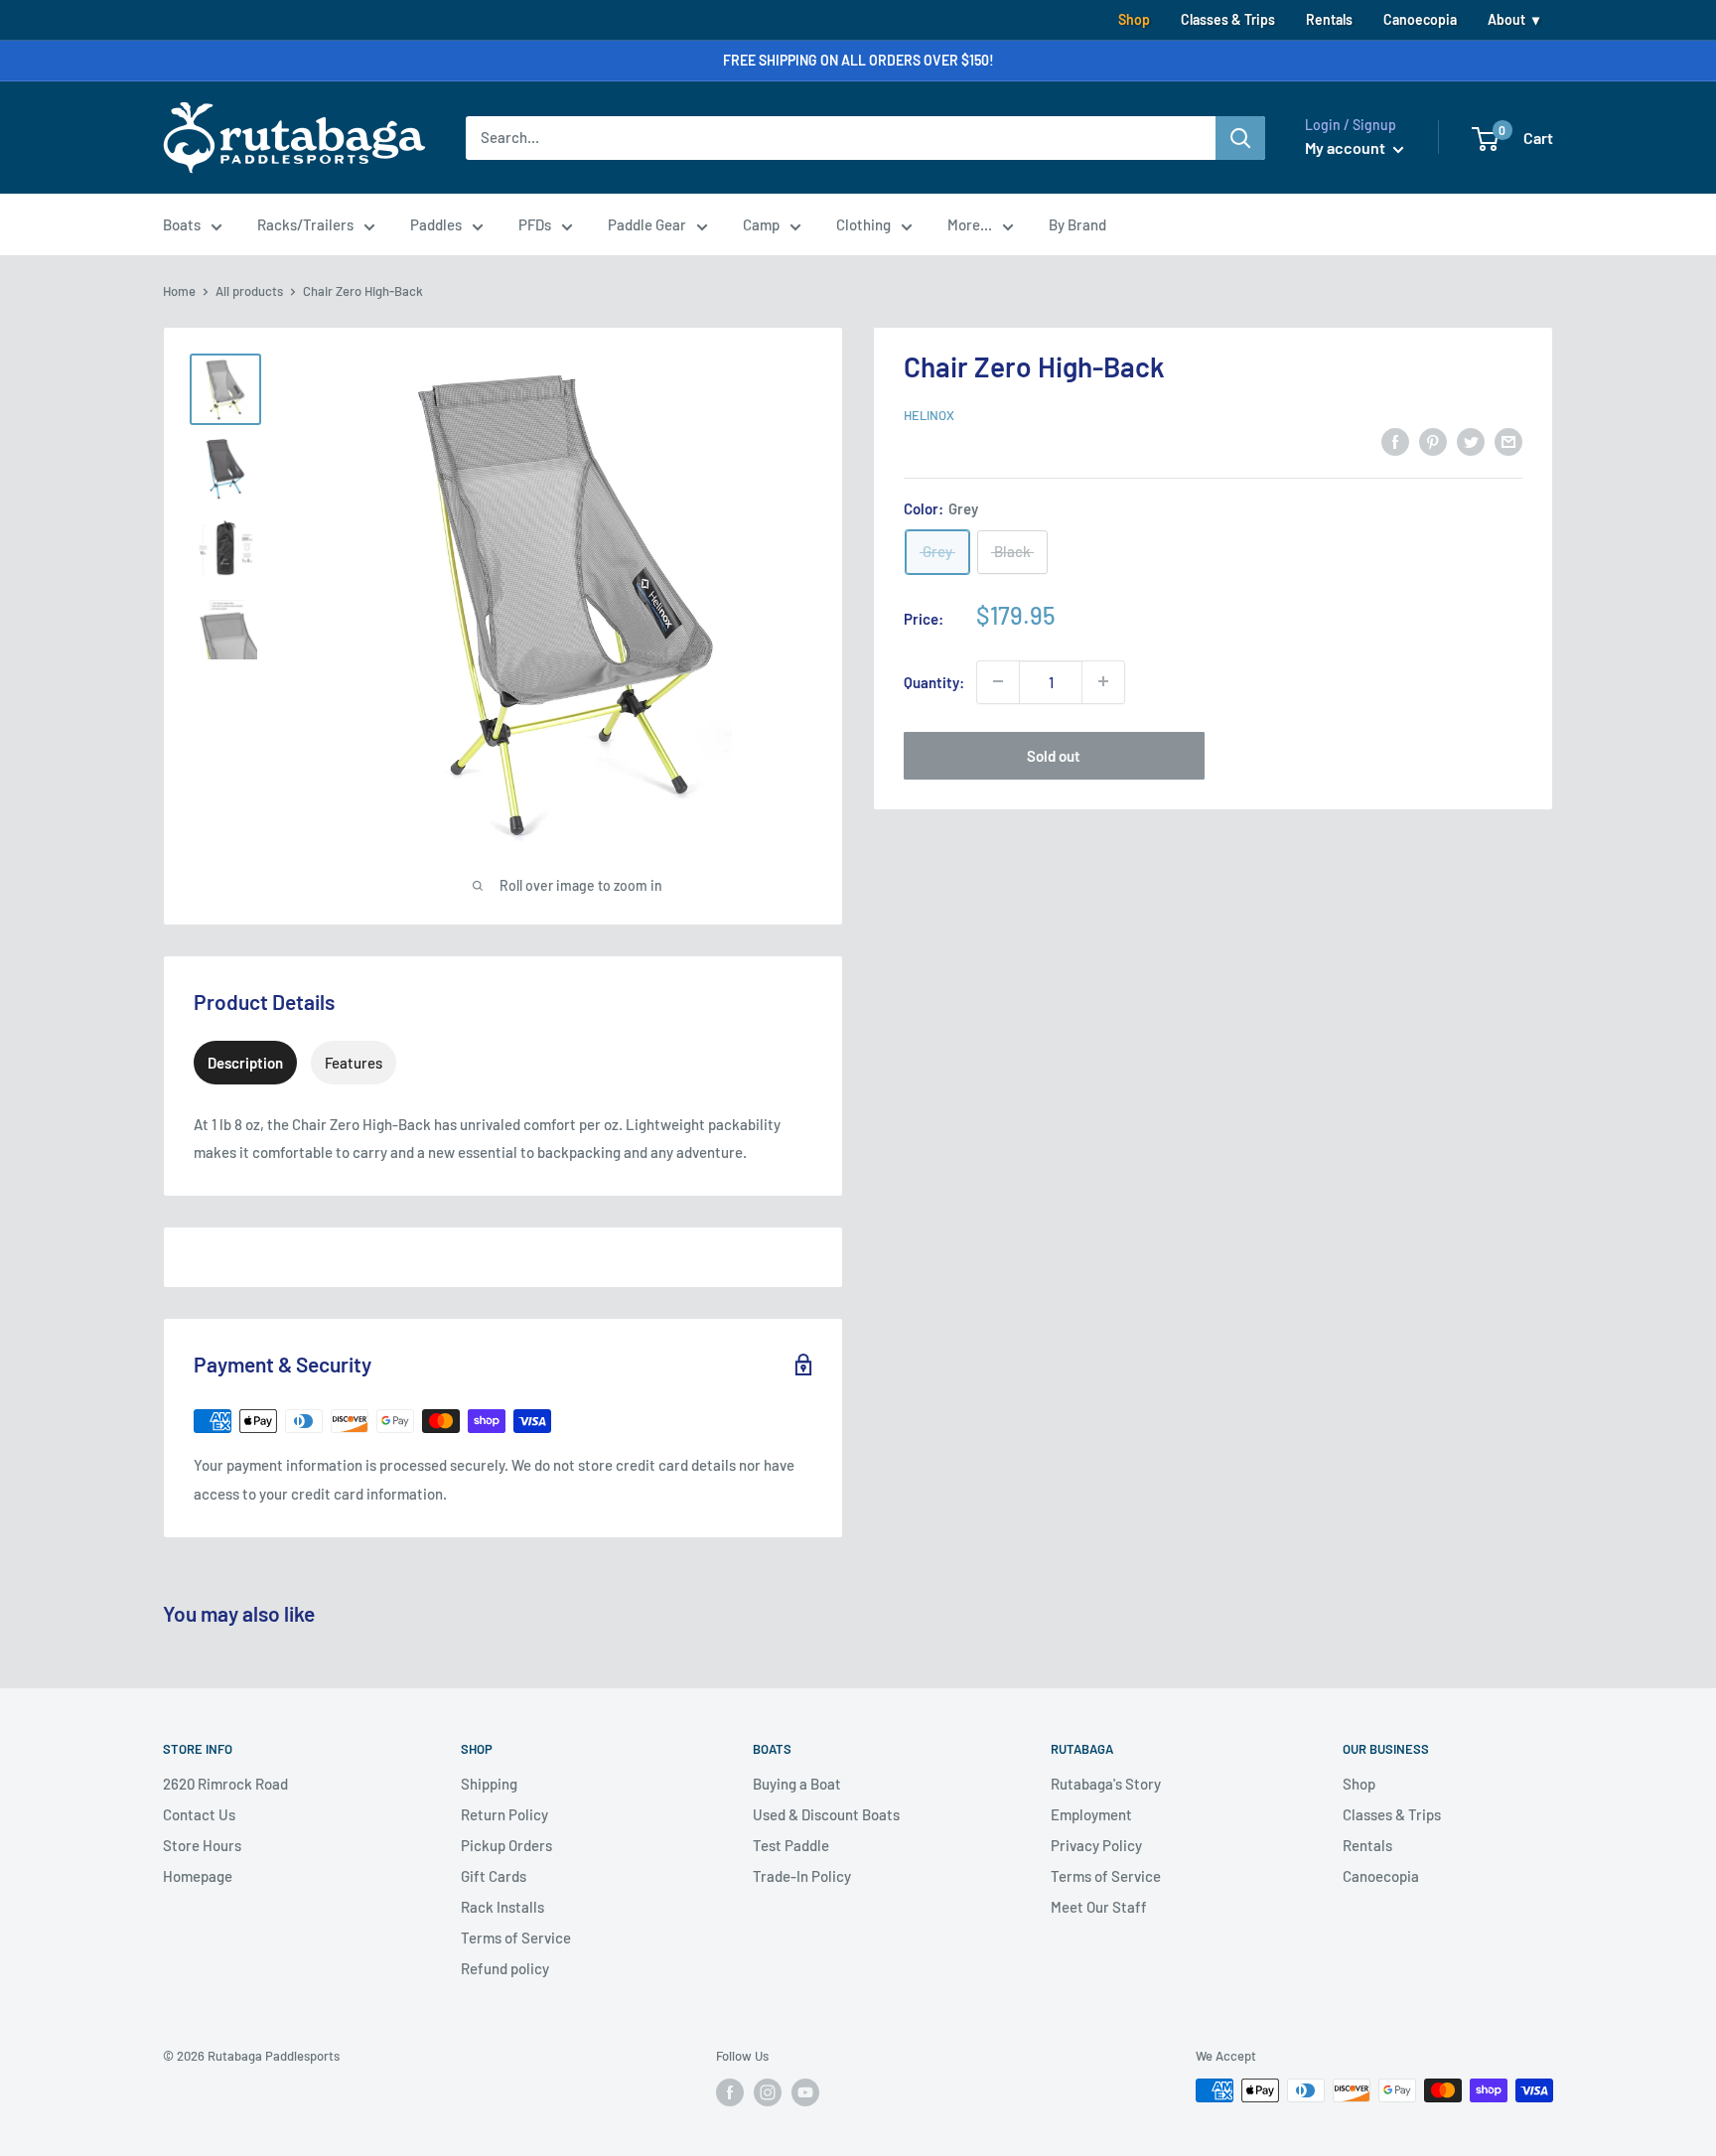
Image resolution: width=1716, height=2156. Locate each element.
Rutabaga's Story (1106, 1784)
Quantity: (934, 681)
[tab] (245, 1063)
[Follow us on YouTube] (805, 2092)
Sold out (1054, 755)
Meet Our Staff (1099, 1907)
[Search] (1240, 138)
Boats (182, 224)
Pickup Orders (506, 1845)
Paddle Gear (647, 224)
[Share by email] (1508, 441)
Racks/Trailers (305, 224)
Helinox (929, 415)
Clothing (863, 224)
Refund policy (505, 1968)
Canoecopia (1420, 19)
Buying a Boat (797, 1784)
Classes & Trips (1228, 19)
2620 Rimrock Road (225, 1784)
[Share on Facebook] (1395, 441)
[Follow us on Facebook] (730, 2092)
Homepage (198, 1876)
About (1506, 19)
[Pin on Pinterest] (1433, 441)
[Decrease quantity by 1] (998, 681)
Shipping (489, 1784)
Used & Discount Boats (826, 1814)
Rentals (1329, 19)
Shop (1134, 19)
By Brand (1077, 224)
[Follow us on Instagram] (768, 2092)
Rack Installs (502, 1907)
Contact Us (199, 1814)
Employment (1091, 1814)
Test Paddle (791, 1845)
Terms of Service (516, 1938)
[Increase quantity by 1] (1103, 681)
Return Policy (504, 1814)
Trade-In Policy (802, 1876)
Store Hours (202, 1845)
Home (179, 291)
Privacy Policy (1096, 1845)
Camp (761, 224)
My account (1347, 147)
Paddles (436, 224)
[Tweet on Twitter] (1471, 441)
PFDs (535, 224)
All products (249, 291)
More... (970, 224)
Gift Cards (494, 1876)
